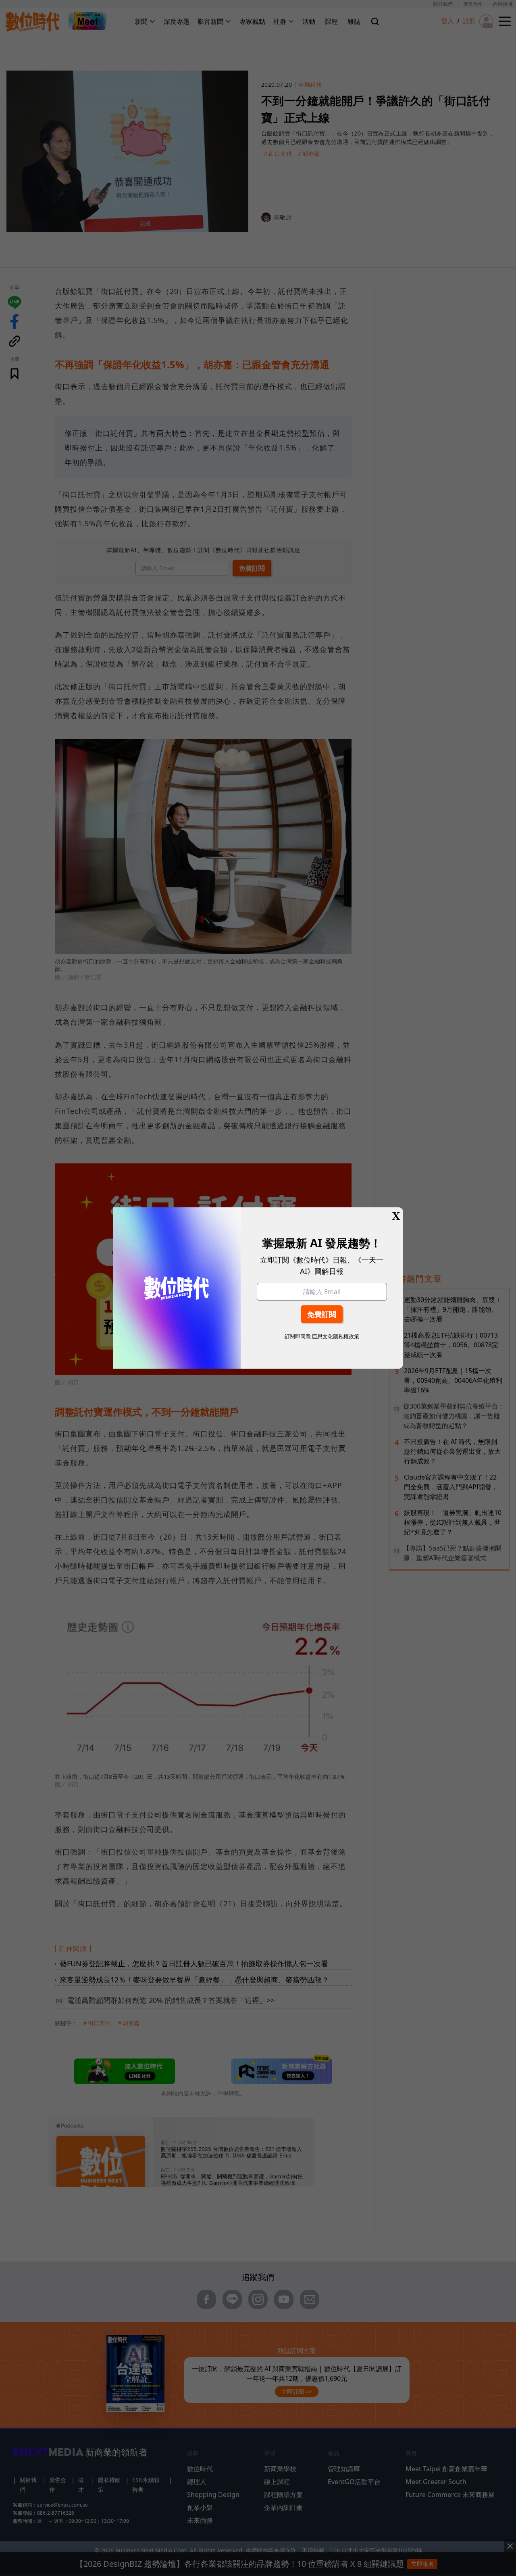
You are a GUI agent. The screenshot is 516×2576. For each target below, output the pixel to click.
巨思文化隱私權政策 (336, 1336)
